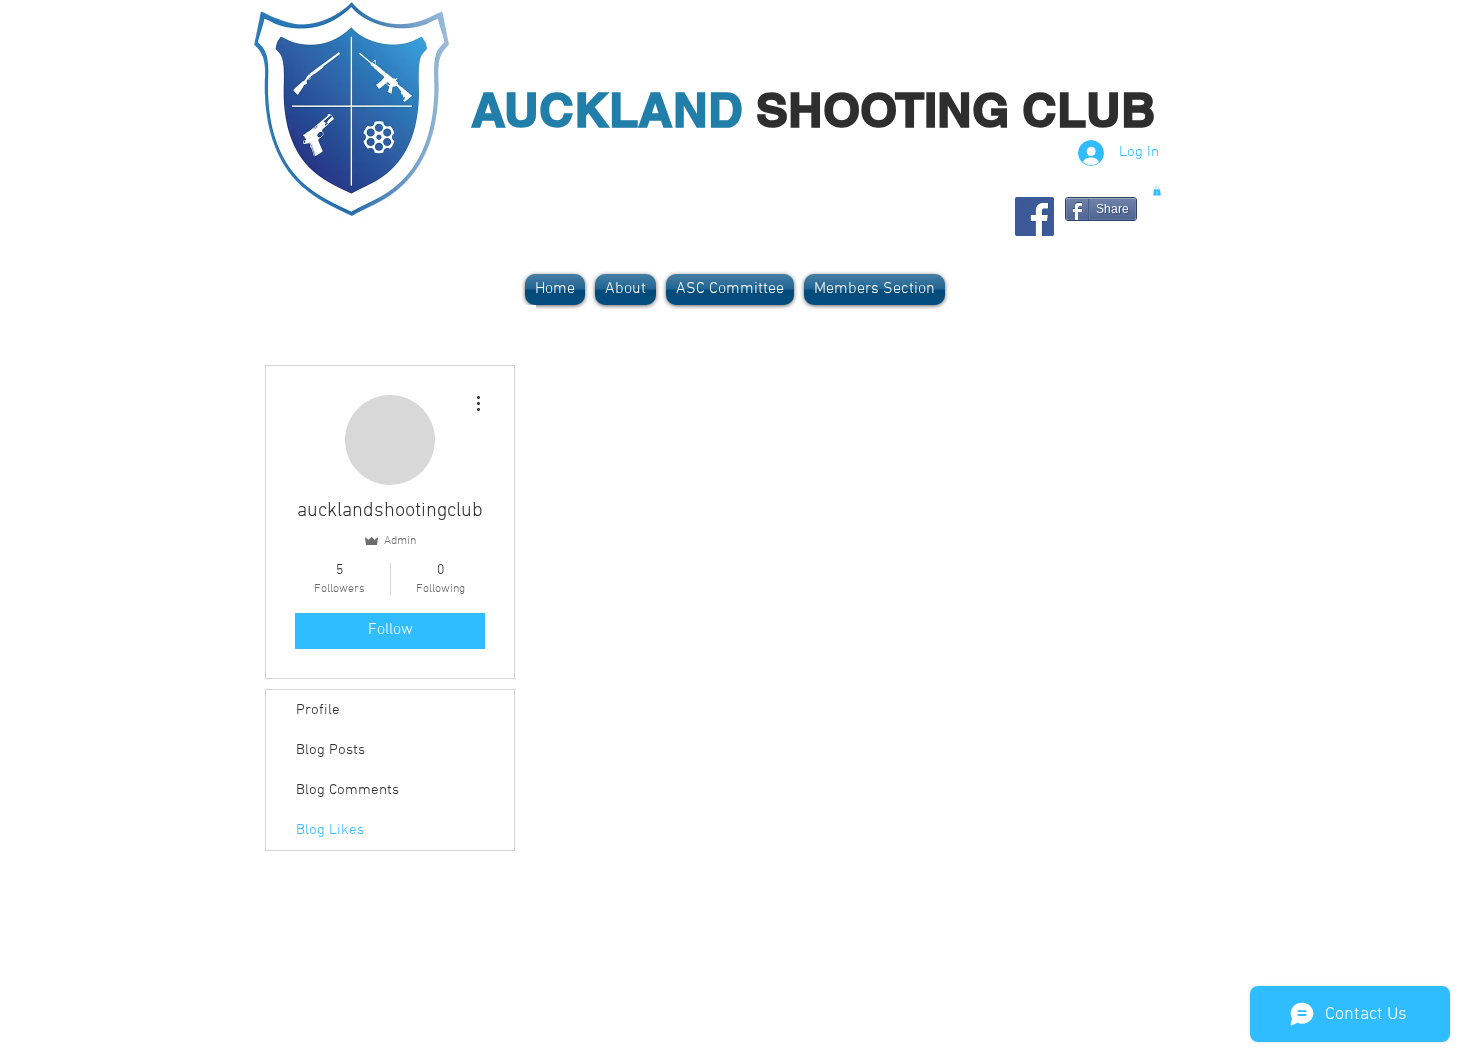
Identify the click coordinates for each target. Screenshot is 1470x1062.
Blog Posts (330, 750)
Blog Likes (330, 830)
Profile (318, 710)
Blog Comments (347, 790)
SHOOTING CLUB (956, 109)
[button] (1157, 191)
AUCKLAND (613, 109)
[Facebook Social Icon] (1034, 216)
